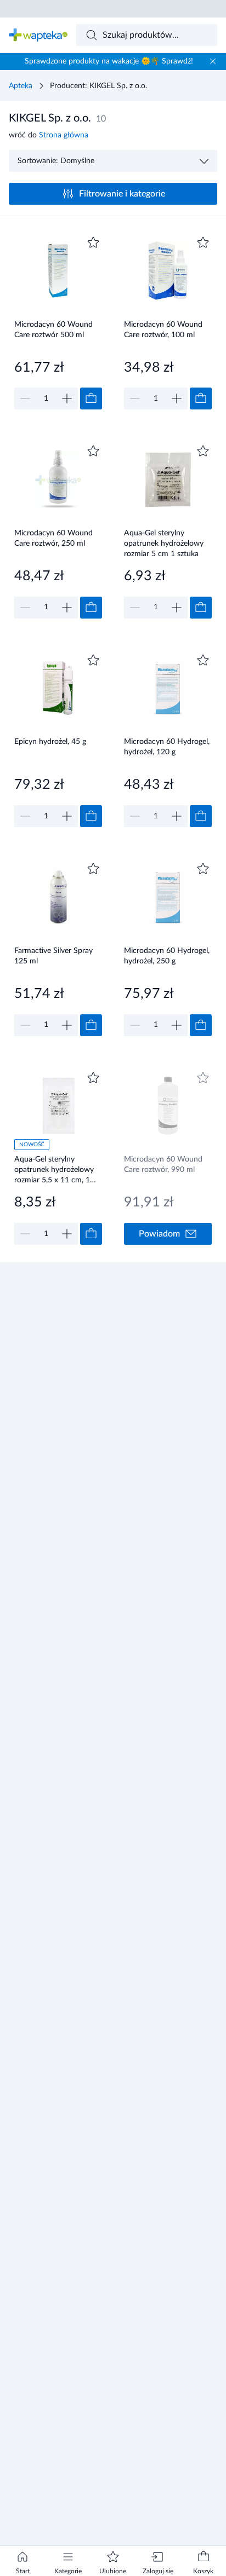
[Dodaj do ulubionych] (93, 242)
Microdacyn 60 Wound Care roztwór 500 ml (53, 330)
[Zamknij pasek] (213, 61)
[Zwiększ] (67, 398)
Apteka (21, 86)
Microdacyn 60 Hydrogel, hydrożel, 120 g (167, 747)
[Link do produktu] (58, 322)
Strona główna (64, 135)
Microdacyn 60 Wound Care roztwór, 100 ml (163, 330)
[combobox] (147, 35)
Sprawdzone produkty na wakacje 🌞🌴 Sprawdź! (109, 61)
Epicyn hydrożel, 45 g (50, 742)
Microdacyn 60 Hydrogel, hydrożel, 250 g (167, 956)
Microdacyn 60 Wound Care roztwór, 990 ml (163, 1165)
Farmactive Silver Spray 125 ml (53, 956)
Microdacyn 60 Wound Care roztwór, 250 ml (53, 538)
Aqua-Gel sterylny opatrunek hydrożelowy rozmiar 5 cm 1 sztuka (164, 543)
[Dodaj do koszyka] (91, 398)
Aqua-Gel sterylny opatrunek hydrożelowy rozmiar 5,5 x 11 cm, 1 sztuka (54, 1169)
